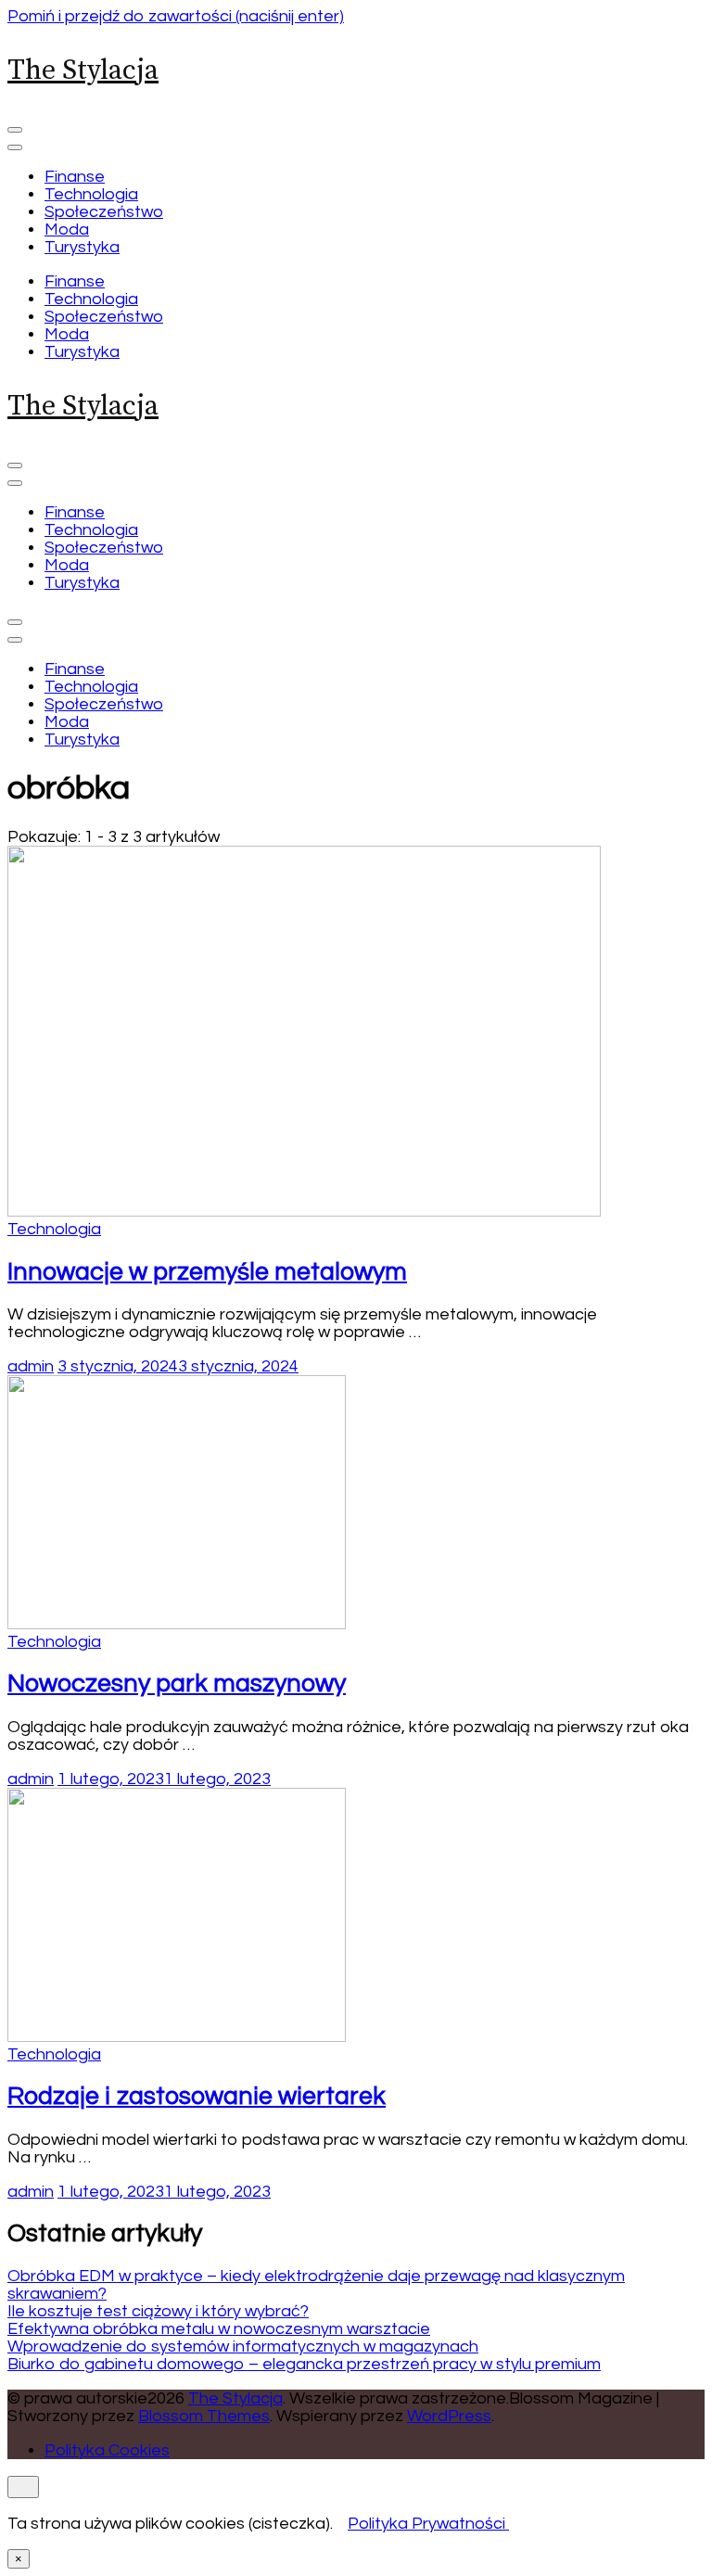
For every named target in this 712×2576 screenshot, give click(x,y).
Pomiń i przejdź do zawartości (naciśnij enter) (176, 16)
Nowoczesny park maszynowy (177, 1684)
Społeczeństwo (104, 212)
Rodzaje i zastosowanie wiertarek (197, 2097)
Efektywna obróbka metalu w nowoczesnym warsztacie (219, 2329)
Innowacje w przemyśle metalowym (207, 1272)
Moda (67, 230)
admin (31, 1366)
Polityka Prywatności (426, 2524)
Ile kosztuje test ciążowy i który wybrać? (158, 2311)
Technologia (91, 194)
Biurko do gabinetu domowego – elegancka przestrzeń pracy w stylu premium (304, 2364)
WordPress (449, 2416)
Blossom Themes (204, 2416)
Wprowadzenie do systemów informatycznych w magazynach (243, 2346)
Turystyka (82, 247)
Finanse (75, 177)
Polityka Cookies (107, 2450)
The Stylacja (83, 70)
